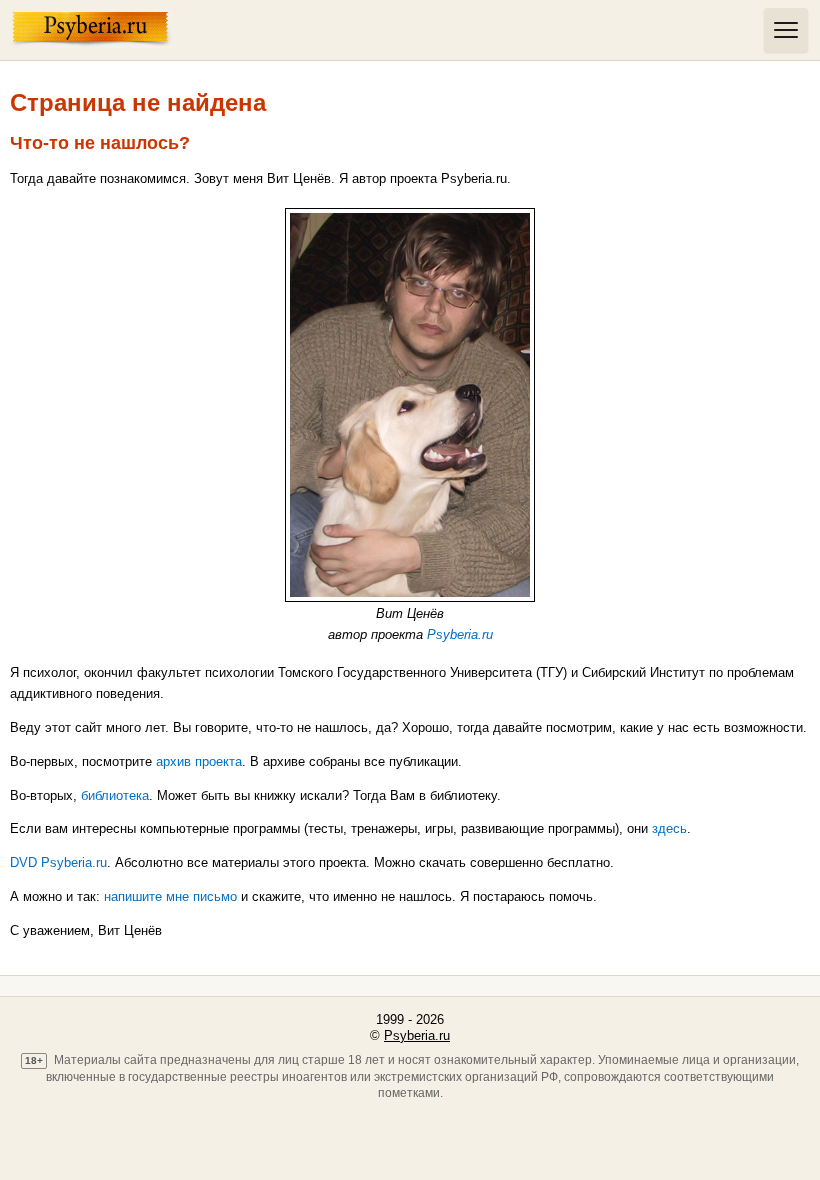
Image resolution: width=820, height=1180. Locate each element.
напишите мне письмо (170, 896)
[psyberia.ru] (383, 30)
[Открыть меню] (786, 30)
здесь (669, 828)
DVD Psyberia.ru (58, 862)
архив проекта (199, 761)
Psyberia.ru (460, 634)
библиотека (115, 795)
